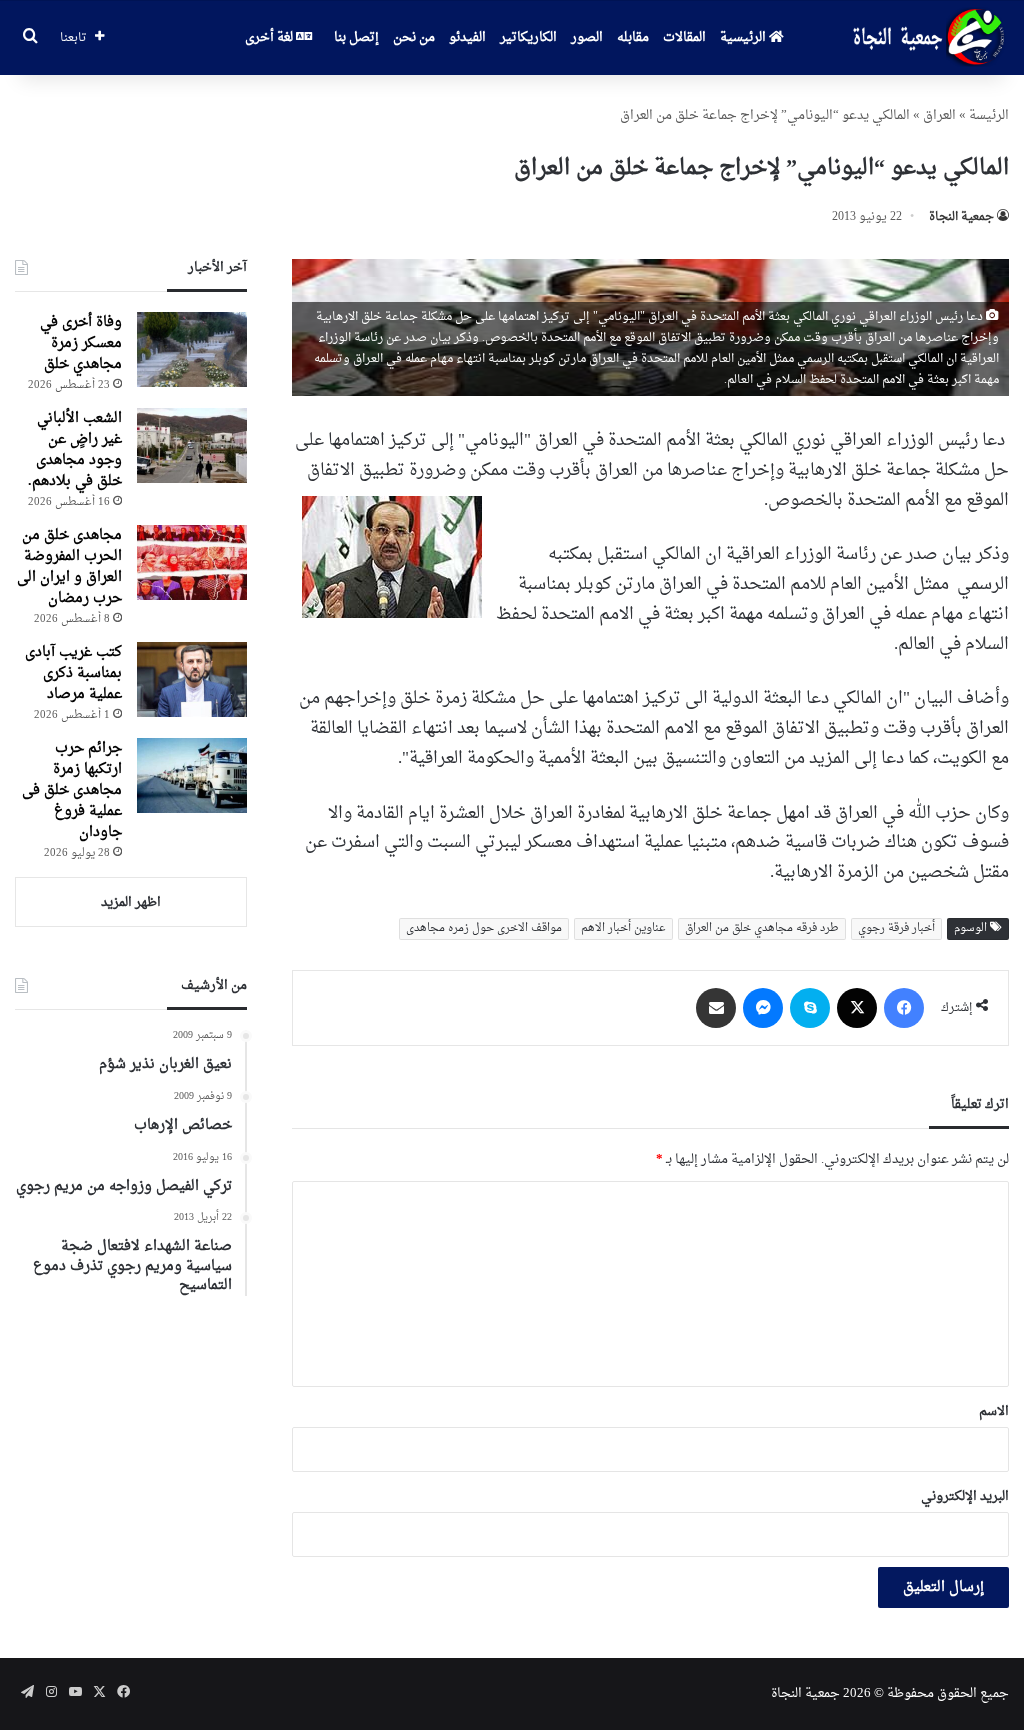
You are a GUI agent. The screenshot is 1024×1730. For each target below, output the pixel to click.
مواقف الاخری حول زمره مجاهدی (484, 928)
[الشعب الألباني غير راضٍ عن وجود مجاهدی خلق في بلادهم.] (192, 445)
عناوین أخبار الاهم (623, 928)
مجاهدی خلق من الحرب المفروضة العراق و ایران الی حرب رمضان (69, 567)
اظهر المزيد (131, 902)
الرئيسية (744, 37)
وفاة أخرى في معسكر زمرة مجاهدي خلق (81, 343)
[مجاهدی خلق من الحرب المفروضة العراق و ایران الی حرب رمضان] (192, 562)
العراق (939, 115)
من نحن (414, 37)
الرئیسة (989, 115)
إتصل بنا (356, 37)
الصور (587, 37)
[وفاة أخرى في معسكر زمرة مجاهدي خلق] (192, 349)
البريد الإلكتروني (965, 1496)
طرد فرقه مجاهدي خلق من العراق (762, 928)
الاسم (994, 1411)
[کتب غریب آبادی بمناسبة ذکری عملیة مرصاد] (192, 679)
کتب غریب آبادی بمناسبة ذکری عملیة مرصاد (73, 673)
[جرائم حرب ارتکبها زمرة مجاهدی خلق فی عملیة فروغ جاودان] (192, 775)
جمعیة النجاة (961, 217)
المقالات (684, 37)
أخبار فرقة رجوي (896, 928)
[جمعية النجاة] (926, 38)
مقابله (633, 37)
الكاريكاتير (528, 37)
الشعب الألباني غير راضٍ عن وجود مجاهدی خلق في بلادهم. (75, 450)
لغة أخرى (270, 37)
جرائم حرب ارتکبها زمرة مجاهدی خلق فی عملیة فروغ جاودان (72, 790)
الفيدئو (467, 37)
